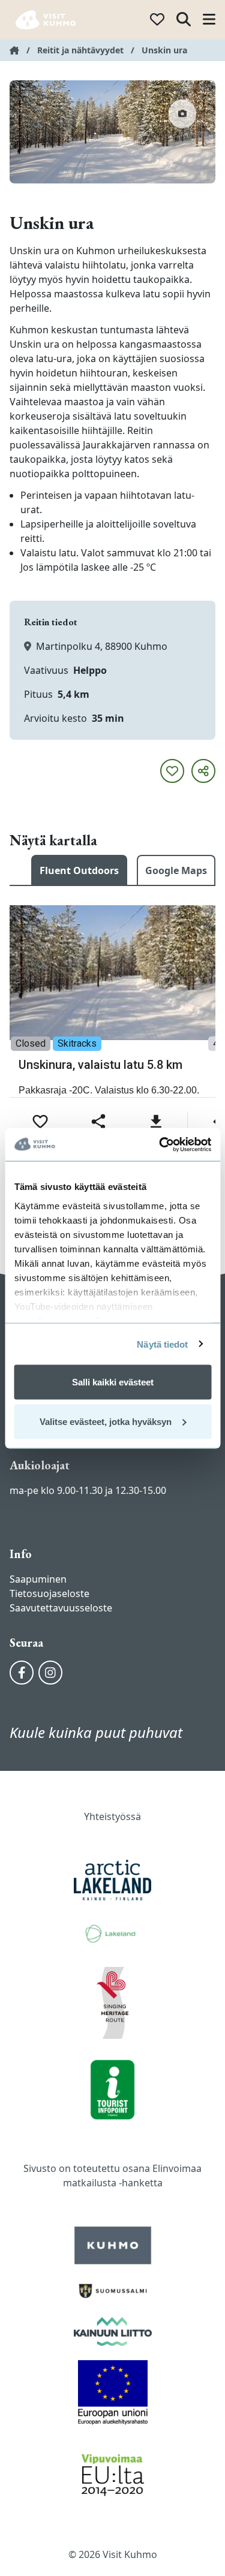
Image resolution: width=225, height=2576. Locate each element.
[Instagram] (50, 1673)
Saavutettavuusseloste (61, 1608)
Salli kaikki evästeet (113, 1382)
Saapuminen (38, 1579)
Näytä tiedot (162, 1344)
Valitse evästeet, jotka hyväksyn (106, 1421)
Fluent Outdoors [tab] (79, 870)
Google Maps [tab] (176, 870)
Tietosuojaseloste (49, 1593)
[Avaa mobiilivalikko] (209, 20)
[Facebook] (22, 1673)
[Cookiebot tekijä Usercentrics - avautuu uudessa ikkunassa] (160, 1144)
